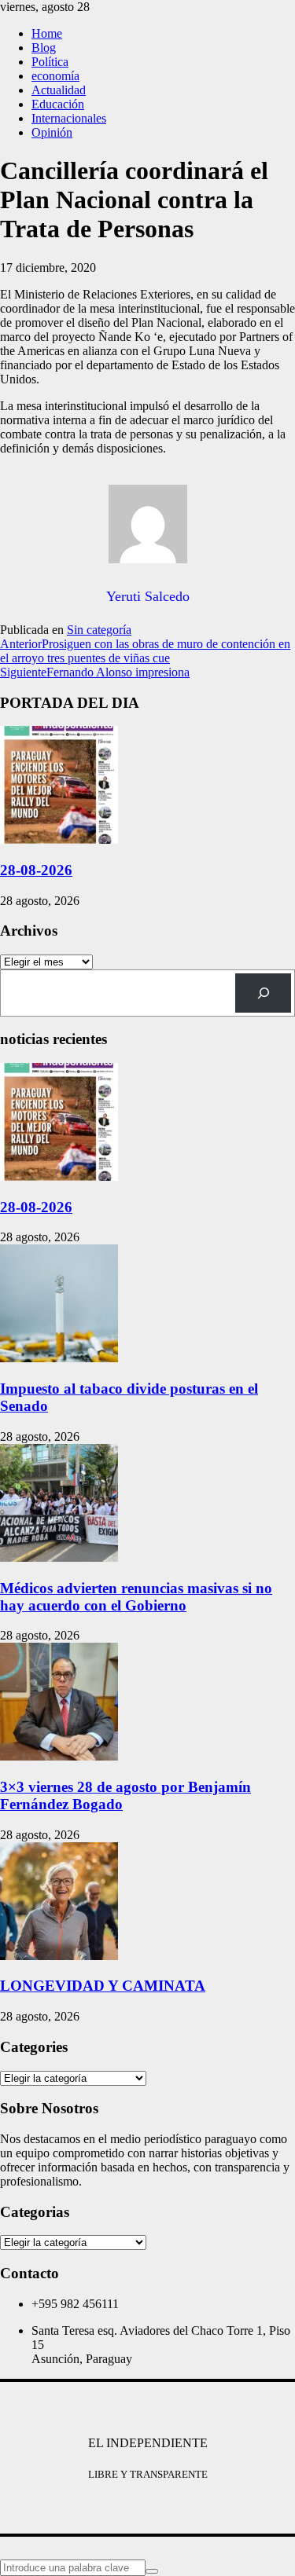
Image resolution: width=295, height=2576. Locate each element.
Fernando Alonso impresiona (95, 672)
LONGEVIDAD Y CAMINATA (103, 1986)
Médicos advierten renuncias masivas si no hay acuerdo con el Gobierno (136, 1597)
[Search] (263, 993)
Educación (58, 104)
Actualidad (59, 90)
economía (55, 76)
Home (47, 33)
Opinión (52, 132)
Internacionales (69, 118)
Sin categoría (99, 630)
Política (50, 62)
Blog (44, 48)
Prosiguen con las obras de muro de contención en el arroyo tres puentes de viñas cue (145, 651)
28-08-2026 (36, 870)
